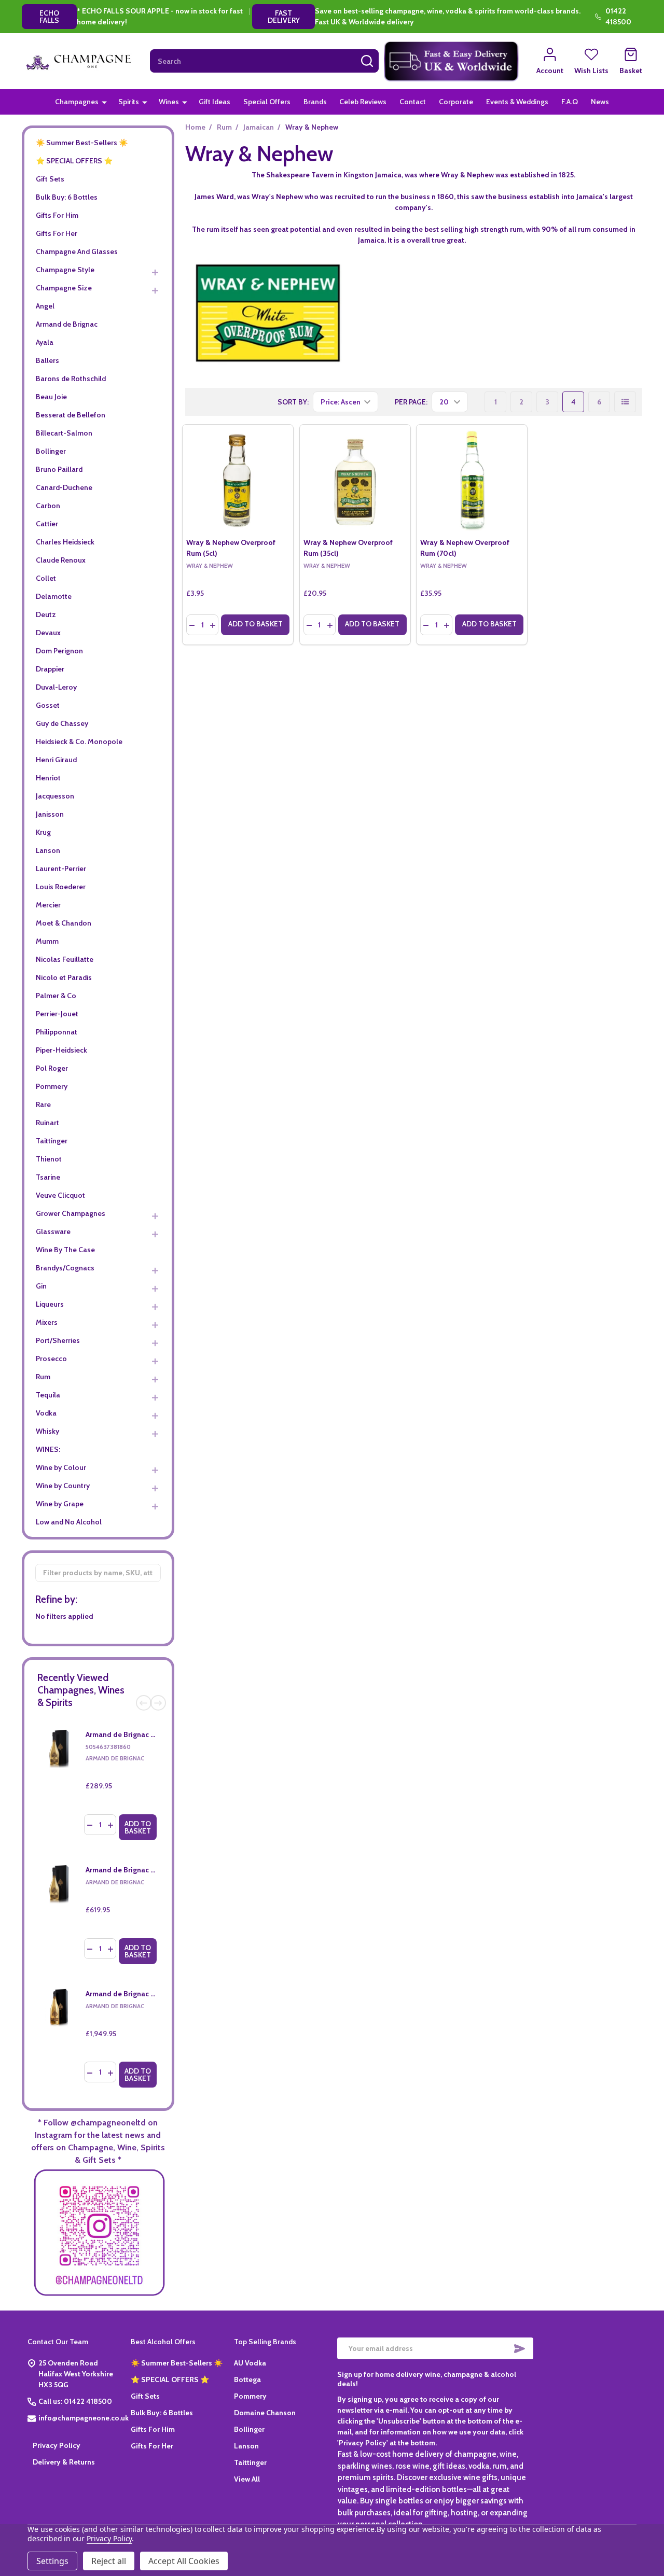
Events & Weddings (517, 102)
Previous (144, 1703)
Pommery (52, 1086)
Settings (52, 2561)
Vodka (46, 1413)
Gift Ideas (215, 102)
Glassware (53, 1231)
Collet (46, 578)
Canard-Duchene (64, 487)
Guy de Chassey (62, 723)
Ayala (45, 342)
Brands (315, 102)
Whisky (47, 1431)
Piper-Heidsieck (61, 1050)
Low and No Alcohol (69, 1522)
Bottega (247, 2379)
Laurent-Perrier (61, 869)
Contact (413, 102)
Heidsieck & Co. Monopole (79, 741)
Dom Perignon (59, 651)
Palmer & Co (56, 996)
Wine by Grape (60, 1504)
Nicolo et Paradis (64, 977)
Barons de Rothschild (71, 379)
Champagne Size (64, 288)
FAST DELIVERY (284, 17)
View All (247, 2479)
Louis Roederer (61, 887)
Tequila (48, 1395)
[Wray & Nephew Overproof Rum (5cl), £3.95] (238, 480)
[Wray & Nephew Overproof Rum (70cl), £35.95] (472, 480)
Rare (43, 1104)
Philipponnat (57, 1032)
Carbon (48, 506)
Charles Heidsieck (65, 542)
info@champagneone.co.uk (84, 2418)
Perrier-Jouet (57, 1014)
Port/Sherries (58, 1340)
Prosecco (51, 1359)
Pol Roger (52, 1068)
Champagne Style (65, 270)
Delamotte (54, 596)
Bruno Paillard (59, 469)
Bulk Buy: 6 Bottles (67, 197)
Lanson (48, 850)
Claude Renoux (61, 560)
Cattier (47, 524)
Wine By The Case (65, 1250)
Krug (43, 832)
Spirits (129, 102)
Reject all (109, 2561)
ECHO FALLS (49, 17)
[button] (452, 61)
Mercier (48, 905)
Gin (41, 1286)
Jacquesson (55, 796)
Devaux (48, 633)
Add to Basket (138, 1827)
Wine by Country (63, 1486)
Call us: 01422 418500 (75, 2401)
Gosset (48, 705)
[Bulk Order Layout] (625, 402)
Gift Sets (50, 179)
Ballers (47, 360)
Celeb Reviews (363, 102)
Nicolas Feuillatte (65, 959)
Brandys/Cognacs (65, 1268)
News (600, 102)
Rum (43, 1377)
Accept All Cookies (184, 2561)
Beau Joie (51, 397)
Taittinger (52, 1141)
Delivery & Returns (64, 2462)
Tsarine (48, 1177)
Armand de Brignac (67, 324)
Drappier (50, 669)
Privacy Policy (57, 2445)
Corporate (456, 102)
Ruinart (47, 1123)
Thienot (49, 1159)
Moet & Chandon (64, 923)
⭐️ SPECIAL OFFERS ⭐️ (74, 161)
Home (195, 127)
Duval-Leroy (56, 687)
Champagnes (77, 102)
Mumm (47, 941)
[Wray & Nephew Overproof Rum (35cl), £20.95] (355, 480)
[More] (104, 102)
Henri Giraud (56, 760)
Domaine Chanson (265, 2413)
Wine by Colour (61, 1467)
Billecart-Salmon (64, 433)
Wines (169, 102)
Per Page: (411, 402)
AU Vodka (250, 2363)
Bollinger (51, 451)
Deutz (46, 614)
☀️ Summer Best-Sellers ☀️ (82, 143)
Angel (45, 306)
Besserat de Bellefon (71, 415)
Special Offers (267, 102)
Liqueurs (50, 1304)
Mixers (47, 1322)
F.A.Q (570, 102)
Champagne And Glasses (77, 251)
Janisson (50, 814)
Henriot (48, 778)
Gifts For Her (57, 233)
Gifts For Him (57, 215)
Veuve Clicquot (60, 1195)
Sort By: (293, 402)
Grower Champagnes (71, 1213)
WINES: (48, 1449)
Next (158, 1703)
